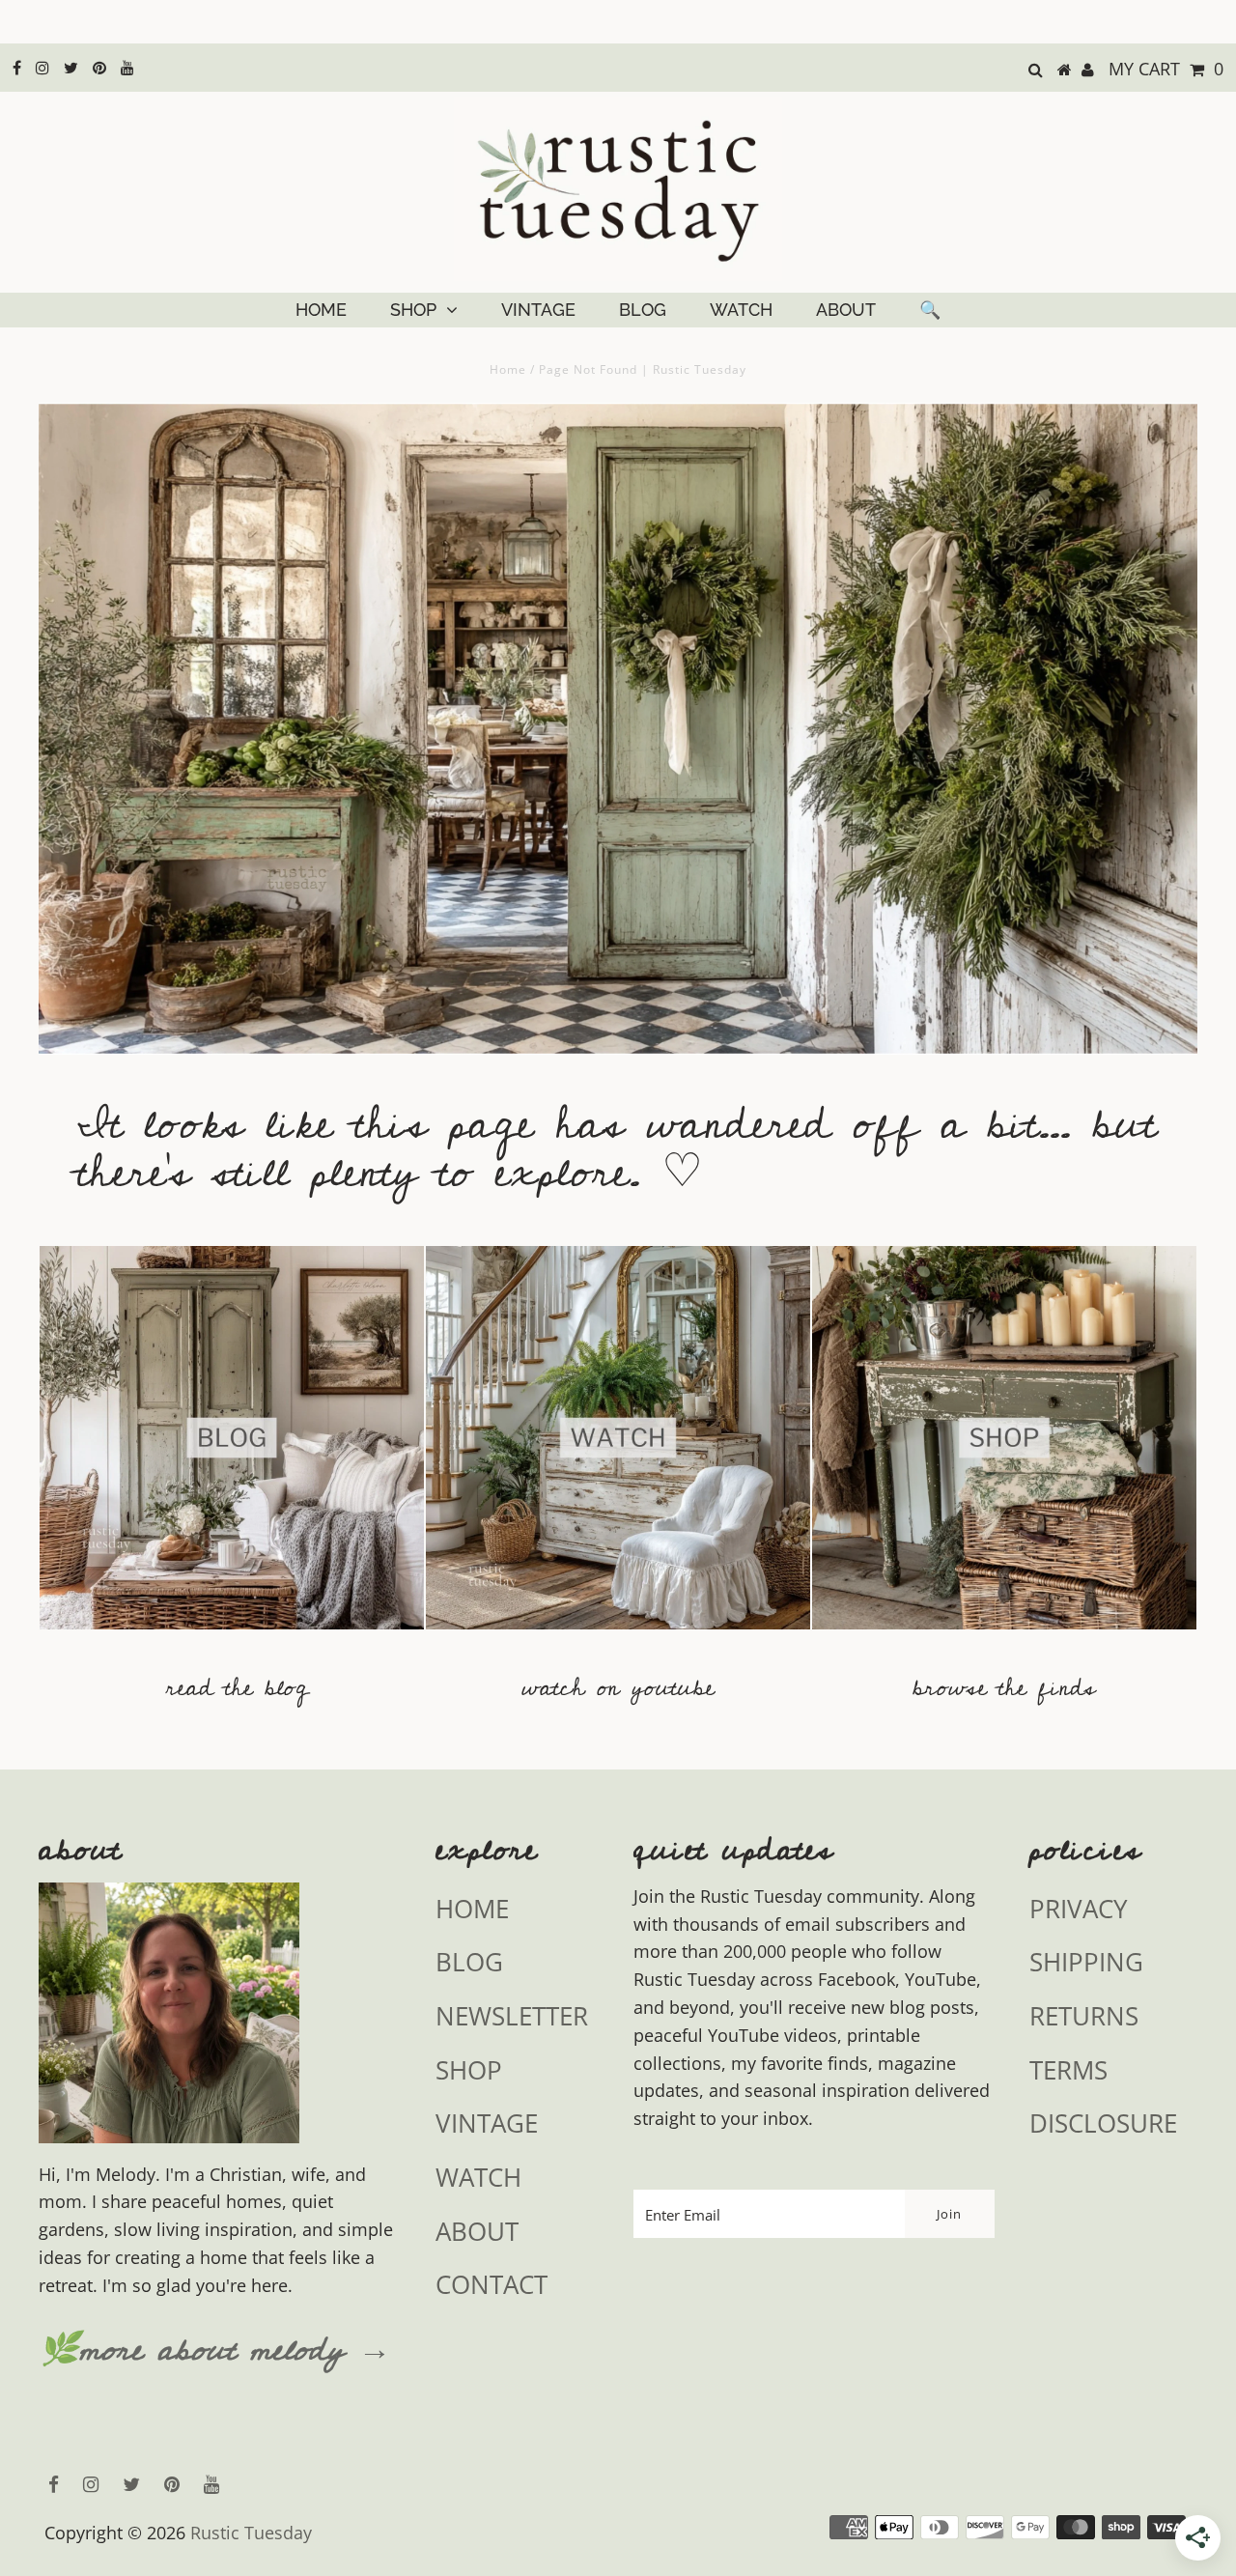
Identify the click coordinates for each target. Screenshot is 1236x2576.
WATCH (741, 310)
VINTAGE (538, 310)
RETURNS (1084, 2016)
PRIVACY (1079, 1909)
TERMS (1068, 2070)
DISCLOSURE (1103, 2123)
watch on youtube (618, 1688)
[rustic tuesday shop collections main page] (1004, 1450)
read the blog (237, 1688)
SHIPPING (1086, 1962)
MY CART (1166, 69)
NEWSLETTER (512, 2016)
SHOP (413, 310)
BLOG (643, 310)
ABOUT (846, 310)
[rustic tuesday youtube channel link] (618, 1638)
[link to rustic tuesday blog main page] (232, 1638)
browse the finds (1004, 1688)
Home (508, 369)
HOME (321, 310)
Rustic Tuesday (251, 2533)
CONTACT (492, 2284)
